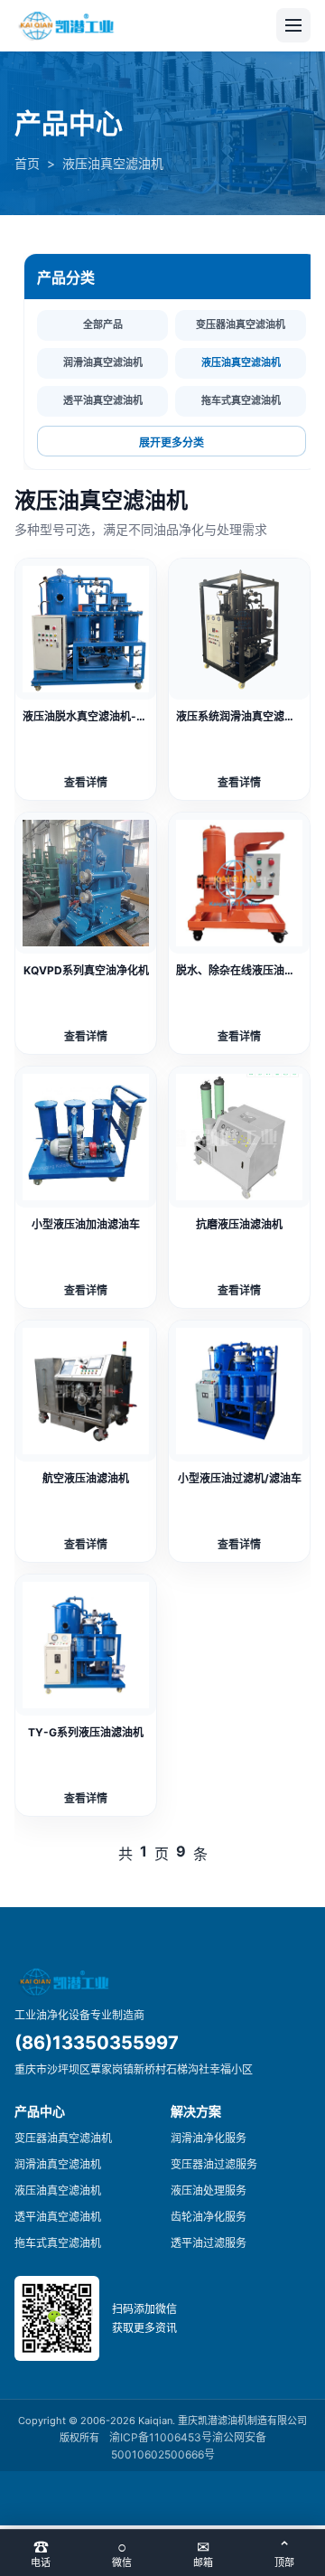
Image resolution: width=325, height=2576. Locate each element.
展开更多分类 (172, 443)
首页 (27, 163)
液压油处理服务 (209, 2191)
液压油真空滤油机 (241, 362)
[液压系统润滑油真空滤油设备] (239, 629)
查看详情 (86, 782)
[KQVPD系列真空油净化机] (86, 883)
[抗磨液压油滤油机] (239, 1137)
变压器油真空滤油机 (241, 324)
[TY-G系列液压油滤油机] (86, 1645)
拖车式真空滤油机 (241, 400)
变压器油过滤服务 (214, 2164)
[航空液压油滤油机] (86, 1391)
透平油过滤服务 (209, 2243)
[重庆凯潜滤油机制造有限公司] (68, 26)
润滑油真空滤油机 (103, 362)
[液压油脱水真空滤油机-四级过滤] (86, 629)
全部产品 (103, 324)
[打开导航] (293, 25)
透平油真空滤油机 (103, 400)
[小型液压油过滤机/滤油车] (239, 1391)
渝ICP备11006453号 (161, 2437)
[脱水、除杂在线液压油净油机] (239, 883)
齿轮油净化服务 (209, 2217)
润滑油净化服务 (209, 2138)
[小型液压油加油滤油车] (86, 1137)
